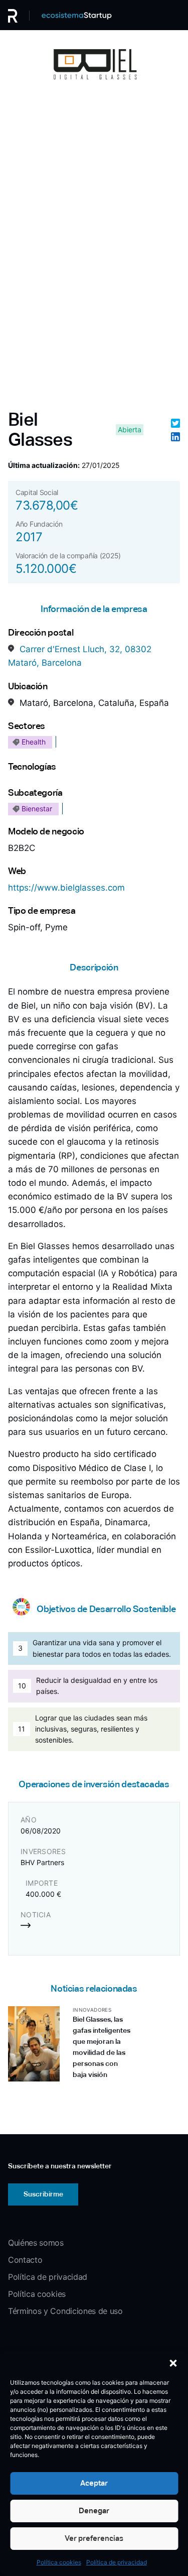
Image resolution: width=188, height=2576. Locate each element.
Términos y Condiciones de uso (65, 2311)
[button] (173, 2363)
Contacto (25, 2260)
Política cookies (59, 2562)
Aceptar (94, 2483)
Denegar (94, 2510)
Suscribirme (43, 2194)
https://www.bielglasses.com (66, 888)
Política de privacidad (117, 2562)
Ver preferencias (94, 2538)
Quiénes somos (36, 2243)
